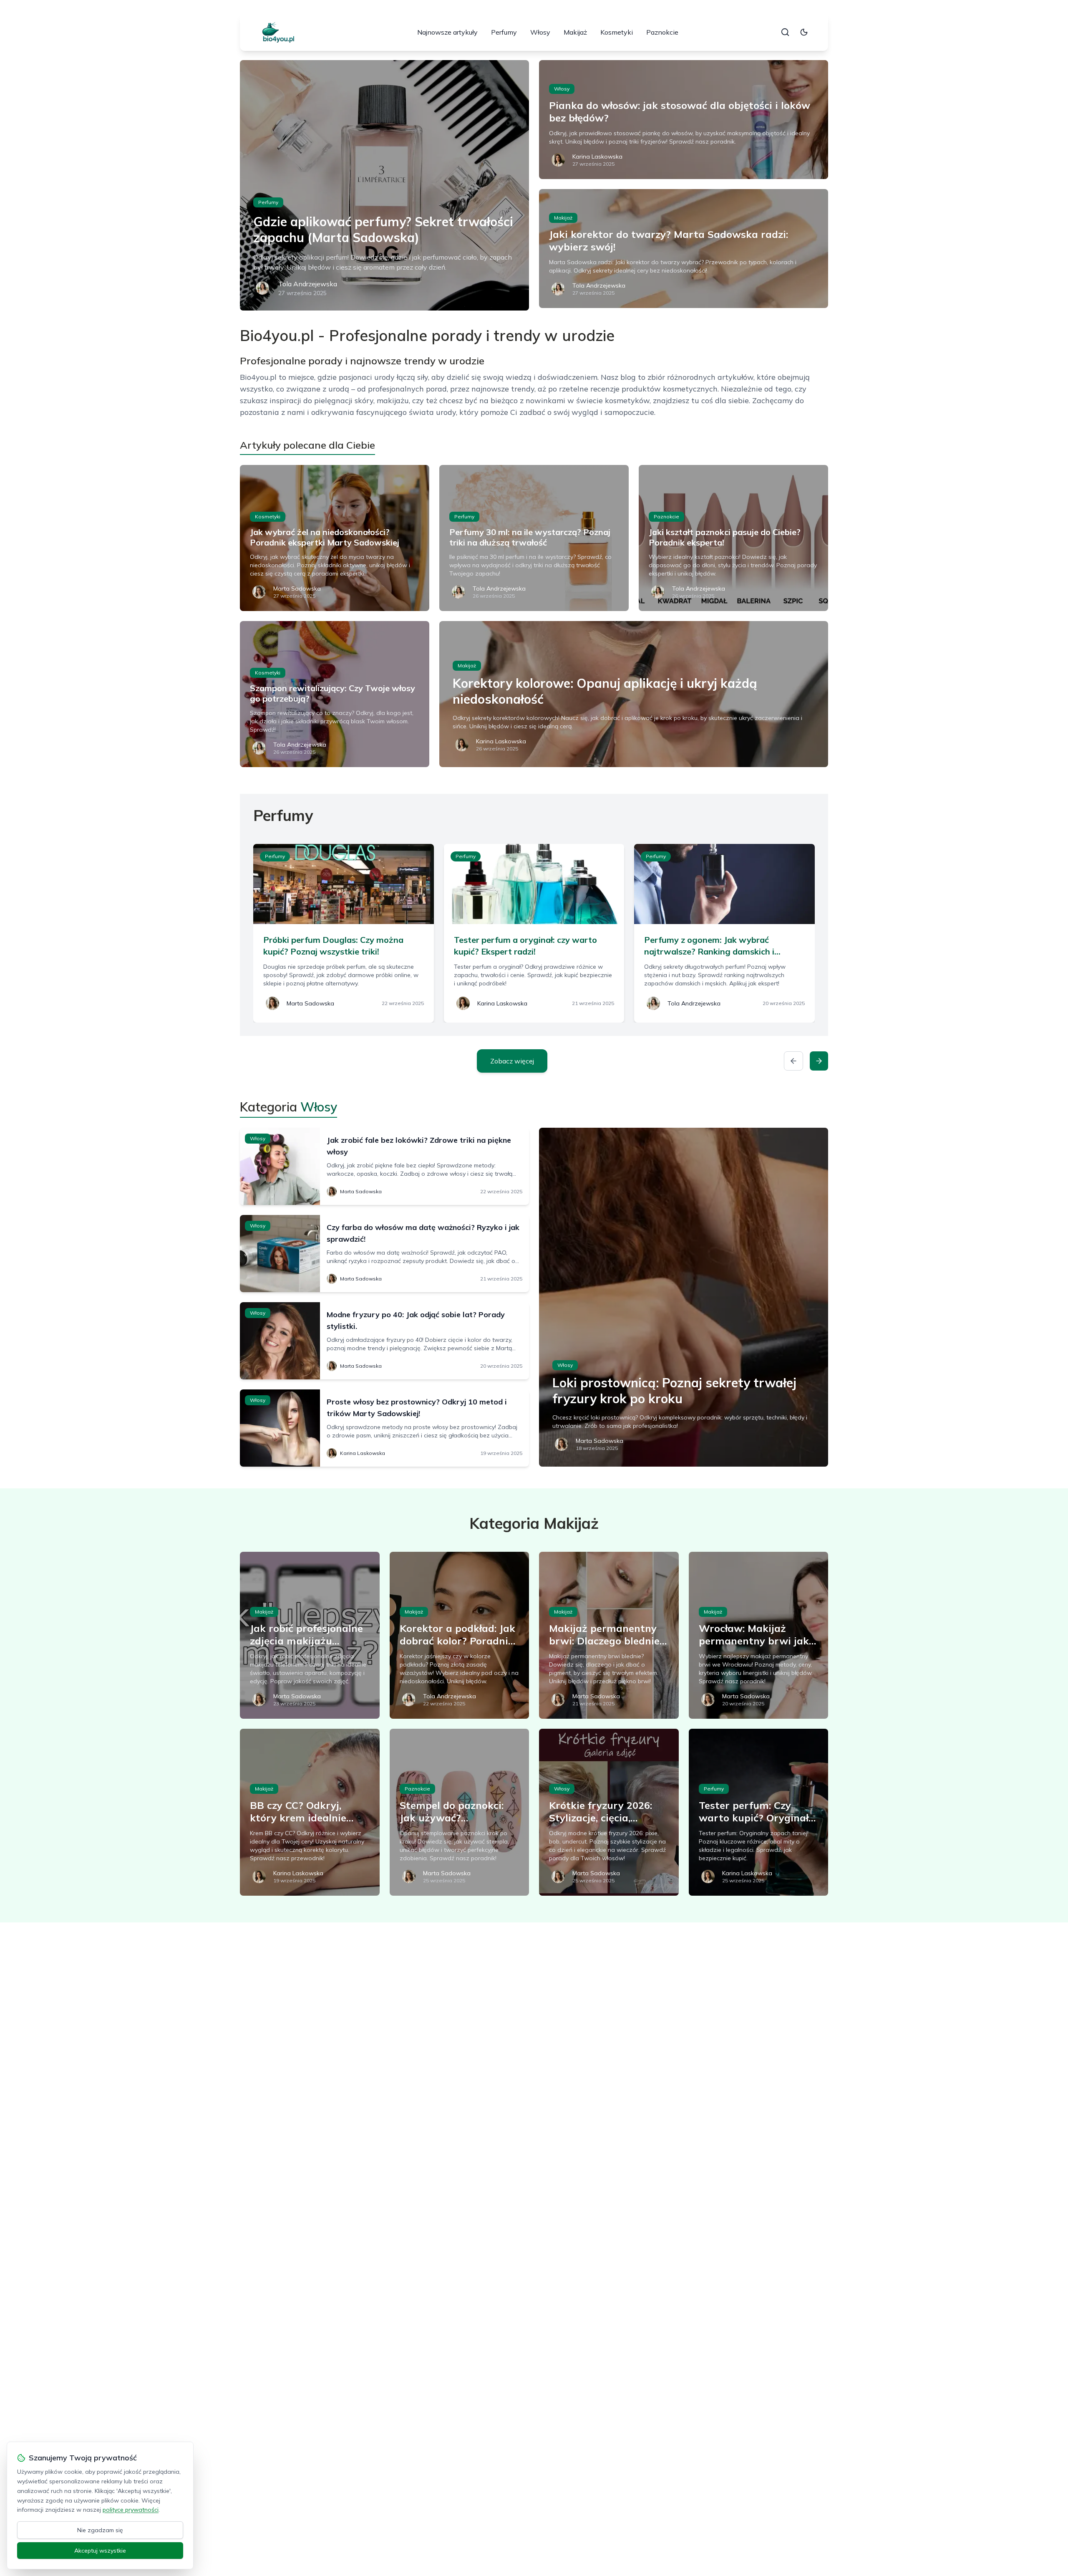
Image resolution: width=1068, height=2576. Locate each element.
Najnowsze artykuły (447, 32)
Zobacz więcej (512, 1061)
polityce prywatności (131, 2510)
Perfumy (504, 32)
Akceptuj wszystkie (100, 2551)
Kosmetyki (617, 32)
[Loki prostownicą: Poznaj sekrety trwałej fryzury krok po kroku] (684, 1297)
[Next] (819, 1061)
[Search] (785, 32)
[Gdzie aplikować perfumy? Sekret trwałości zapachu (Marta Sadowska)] (384, 185)
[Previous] (793, 1061)
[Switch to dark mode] (804, 32)
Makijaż (575, 32)
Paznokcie (662, 32)
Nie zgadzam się (100, 2530)
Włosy (540, 32)
